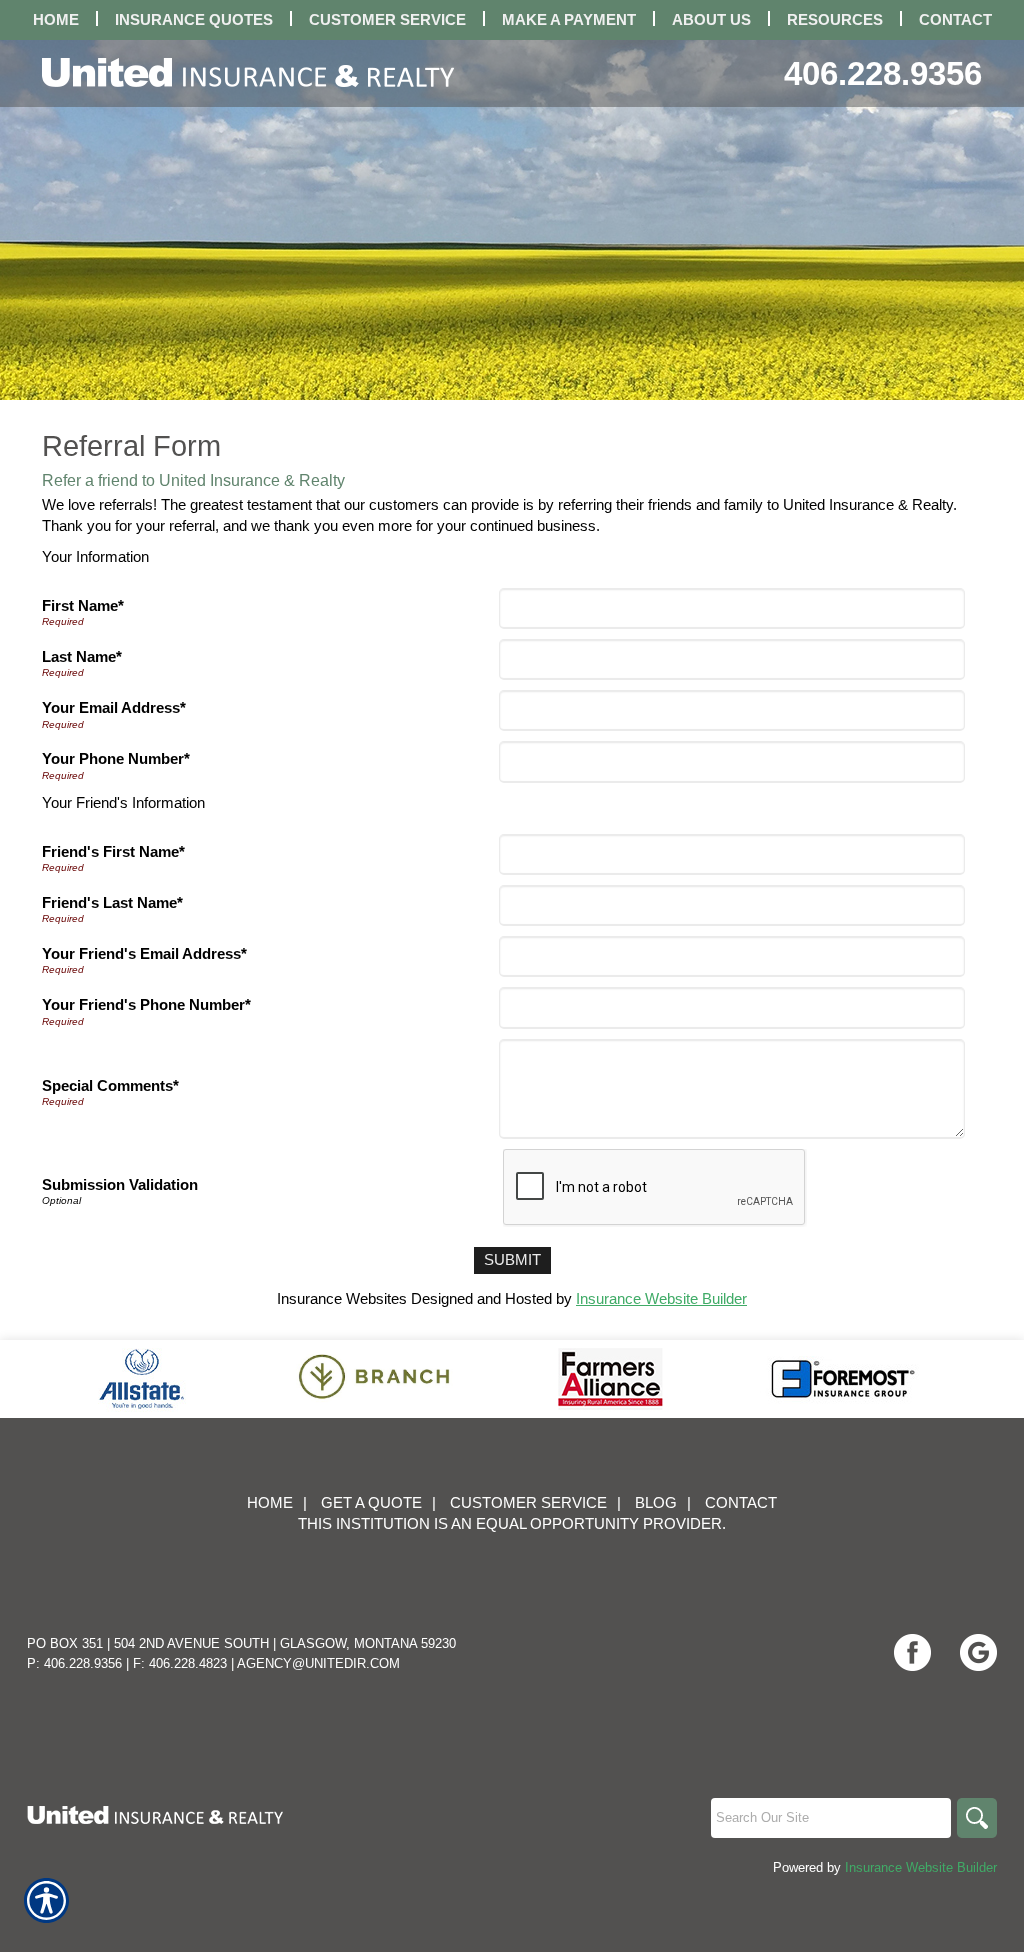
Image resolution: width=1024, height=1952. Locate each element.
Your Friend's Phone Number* (146, 1005)
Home (270, 1503)
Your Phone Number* (116, 759)
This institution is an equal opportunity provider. (512, 1524)
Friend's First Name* (113, 852)
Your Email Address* (114, 708)
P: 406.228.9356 (74, 1663)
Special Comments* (110, 1086)
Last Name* (82, 657)
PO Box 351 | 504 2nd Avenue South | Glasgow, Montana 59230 (241, 1643)
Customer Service (528, 1503)
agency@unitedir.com (318, 1663)
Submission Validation (120, 1185)
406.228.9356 (883, 73)
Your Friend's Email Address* (144, 954)
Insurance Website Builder (661, 1299)
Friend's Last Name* (112, 903)
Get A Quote (371, 1503)
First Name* (83, 606)
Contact (741, 1503)
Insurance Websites (342, 1299)
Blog (656, 1503)
